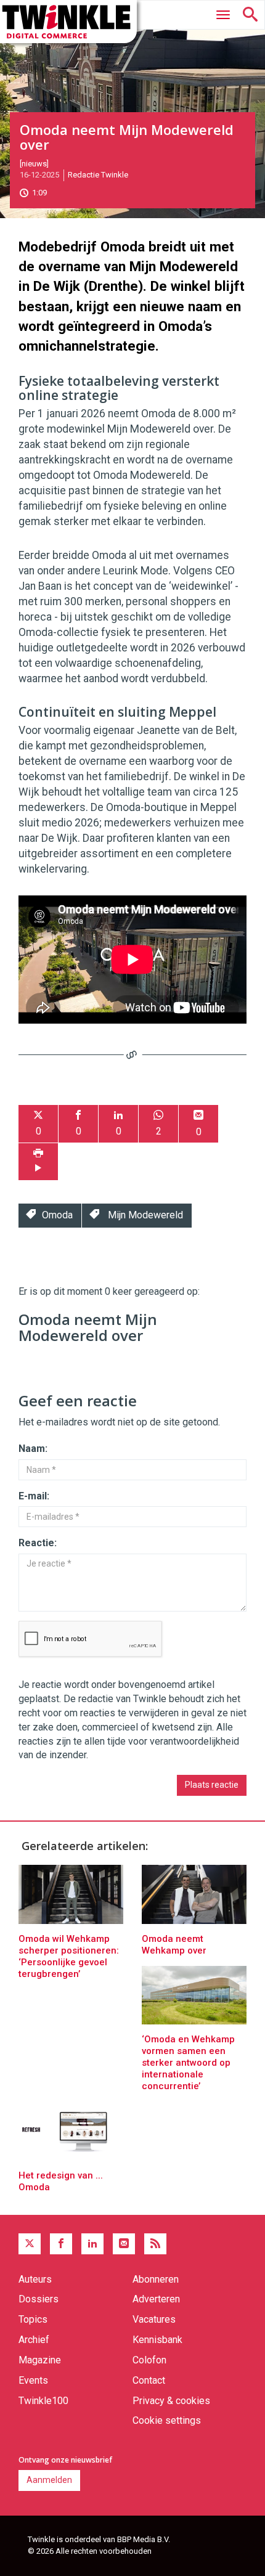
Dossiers (39, 2299)
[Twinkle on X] (30, 2244)
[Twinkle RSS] (155, 2244)
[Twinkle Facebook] (61, 2244)
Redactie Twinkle (98, 175)
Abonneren (156, 2279)
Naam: (33, 1449)
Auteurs (35, 2279)
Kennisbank (157, 2340)
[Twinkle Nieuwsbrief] (124, 2244)
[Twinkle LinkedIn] (92, 2244)
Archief (34, 2340)
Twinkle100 (43, 2401)
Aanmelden (49, 2480)
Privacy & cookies (171, 2401)
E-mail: (34, 1496)
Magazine (40, 2360)
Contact (149, 2380)
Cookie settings (167, 2420)
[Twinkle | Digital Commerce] (68, 22)
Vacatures (154, 2319)
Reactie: (38, 1543)
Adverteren (156, 2299)
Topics (33, 2319)
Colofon (149, 2360)
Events (33, 2380)
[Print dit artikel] (38, 1162)
